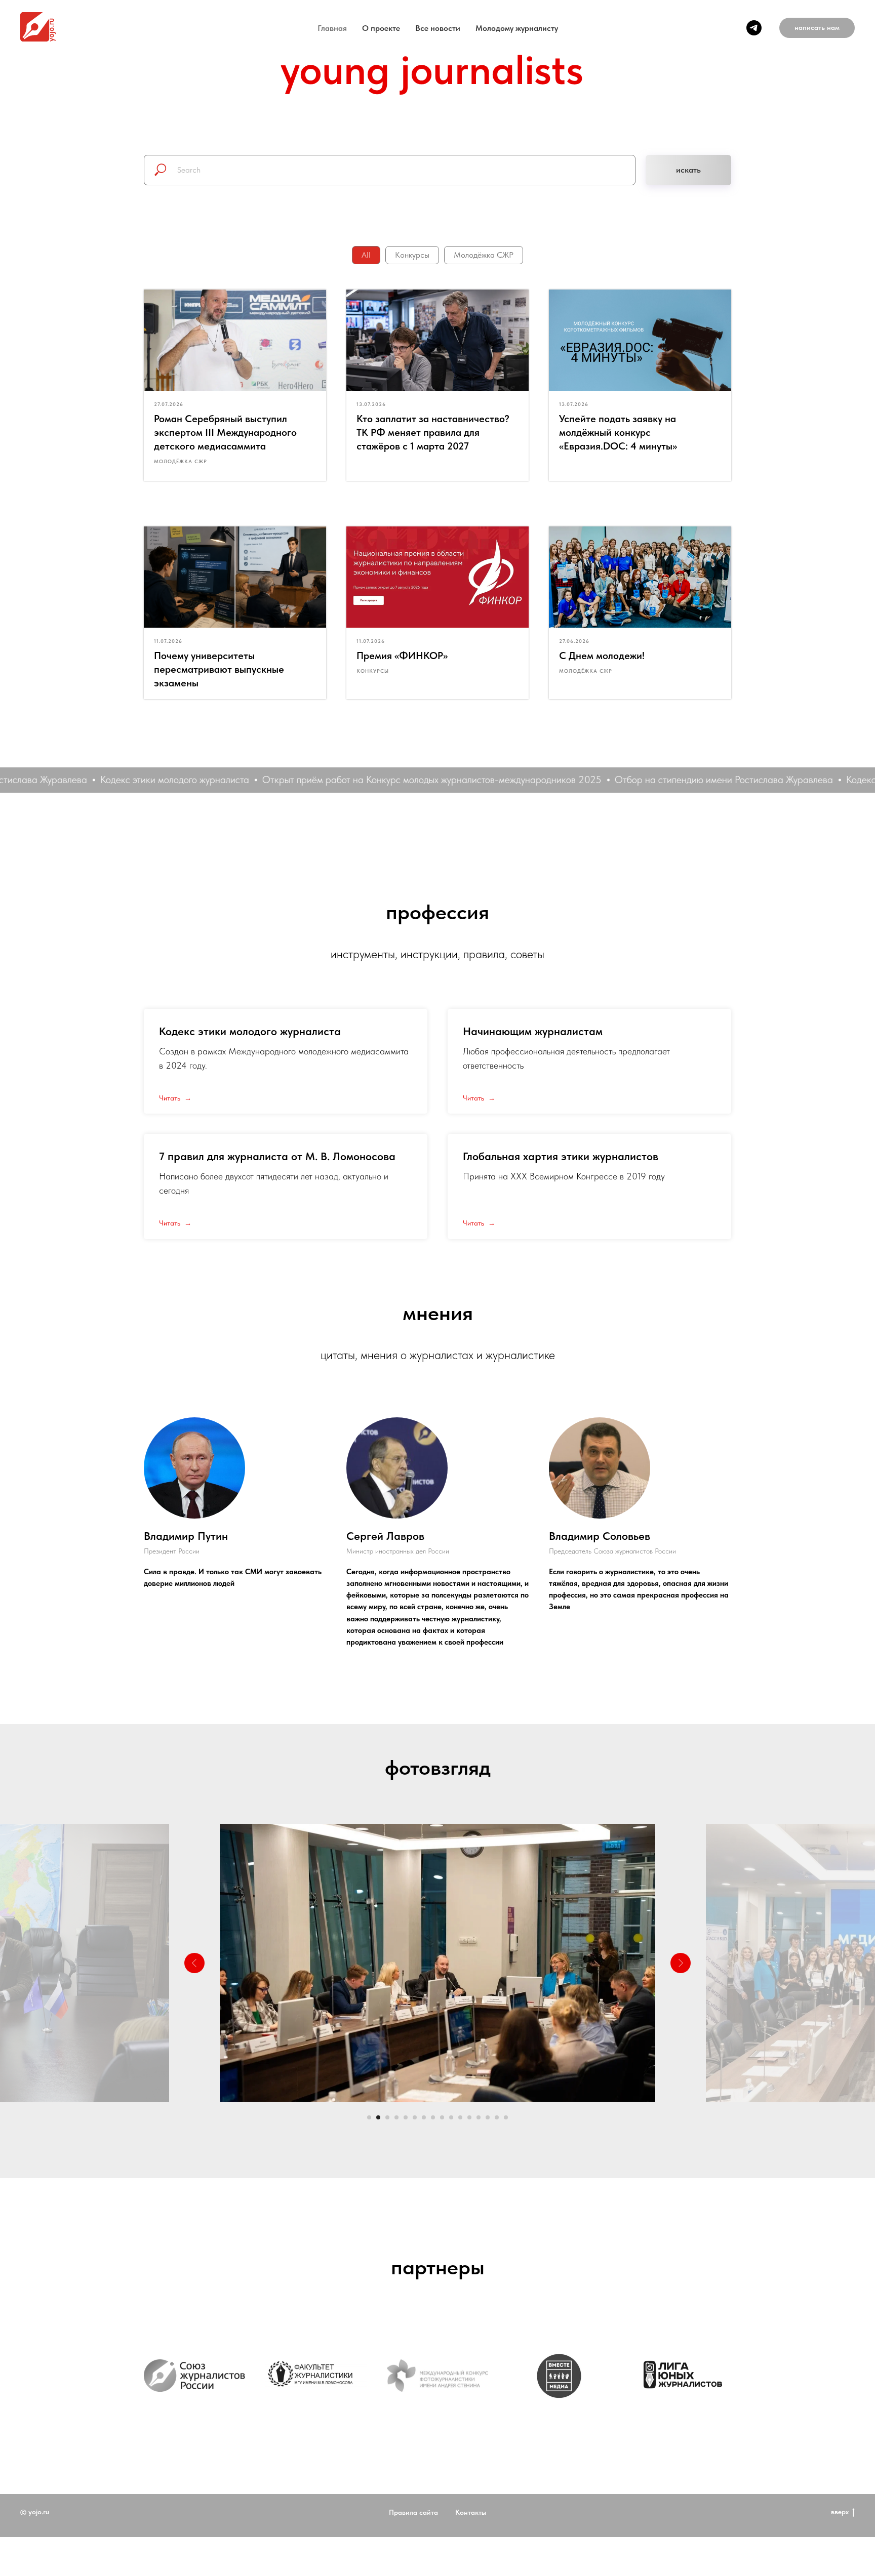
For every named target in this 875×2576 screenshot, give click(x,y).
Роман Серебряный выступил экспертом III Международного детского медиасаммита (225, 432)
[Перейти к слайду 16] (506, 2117)
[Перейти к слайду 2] (378, 2117)
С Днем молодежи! (602, 656)
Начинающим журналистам (533, 1031)
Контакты (471, 2551)
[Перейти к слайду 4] (396, 2117)
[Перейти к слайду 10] (451, 2117)
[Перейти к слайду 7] (424, 2117)
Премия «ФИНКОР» (402, 656)
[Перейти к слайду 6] (415, 2117)
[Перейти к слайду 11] (460, 2117)
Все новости (438, 28)
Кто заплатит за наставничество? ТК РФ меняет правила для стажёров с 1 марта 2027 (433, 432)
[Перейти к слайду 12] (469, 2117)
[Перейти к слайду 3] (387, 2117)
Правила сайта (413, 2551)
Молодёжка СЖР (484, 255)
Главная (332, 28)
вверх (840, 2551)
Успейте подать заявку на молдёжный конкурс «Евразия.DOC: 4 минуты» (618, 432)
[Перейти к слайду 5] (406, 2117)
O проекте (381, 28)
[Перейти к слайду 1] (369, 2117)
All (366, 255)
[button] (817, 28)
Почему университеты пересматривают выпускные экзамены (219, 669)
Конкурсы (412, 255)
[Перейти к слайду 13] (479, 2117)
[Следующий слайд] (681, 1963)
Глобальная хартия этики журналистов (561, 1156)
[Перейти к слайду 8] (433, 2117)
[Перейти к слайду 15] (497, 2117)
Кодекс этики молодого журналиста (250, 1031)
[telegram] (754, 28)
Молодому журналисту (517, 28)
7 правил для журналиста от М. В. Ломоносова (277, 1156)
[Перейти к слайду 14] (488, 2117)
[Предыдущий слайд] (194, 1963)
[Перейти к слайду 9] (442, 2117)
